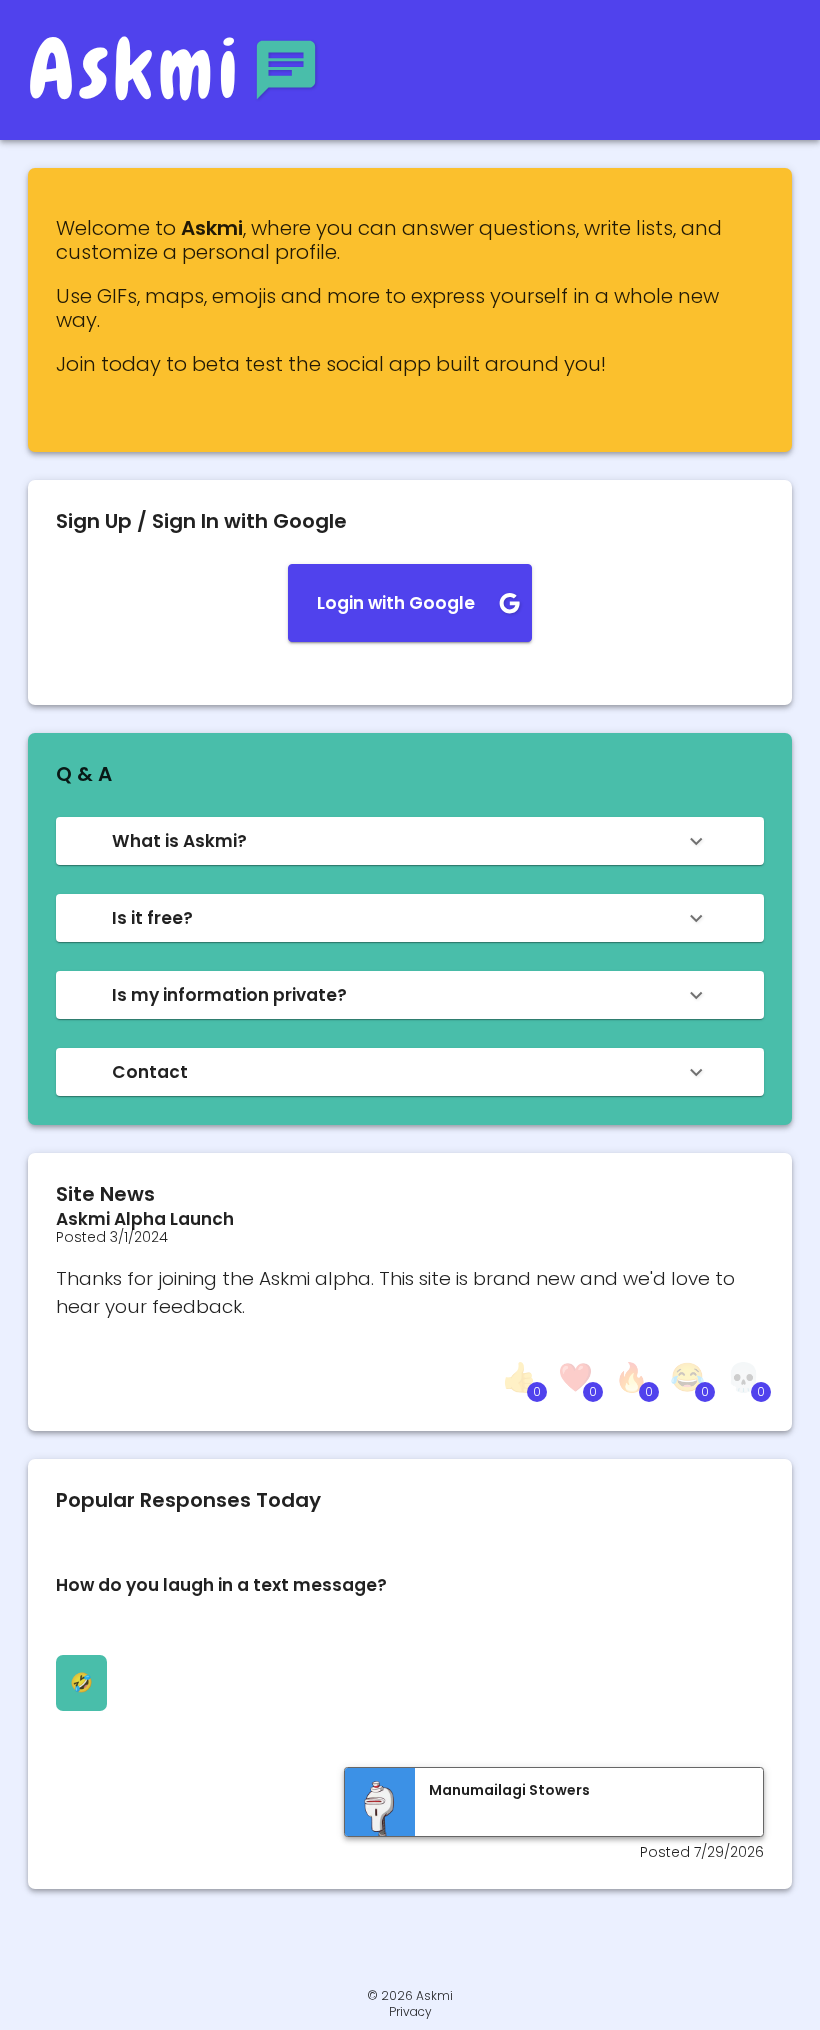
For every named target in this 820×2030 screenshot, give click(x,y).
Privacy (410, 2012)
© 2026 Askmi (410, 1995)
